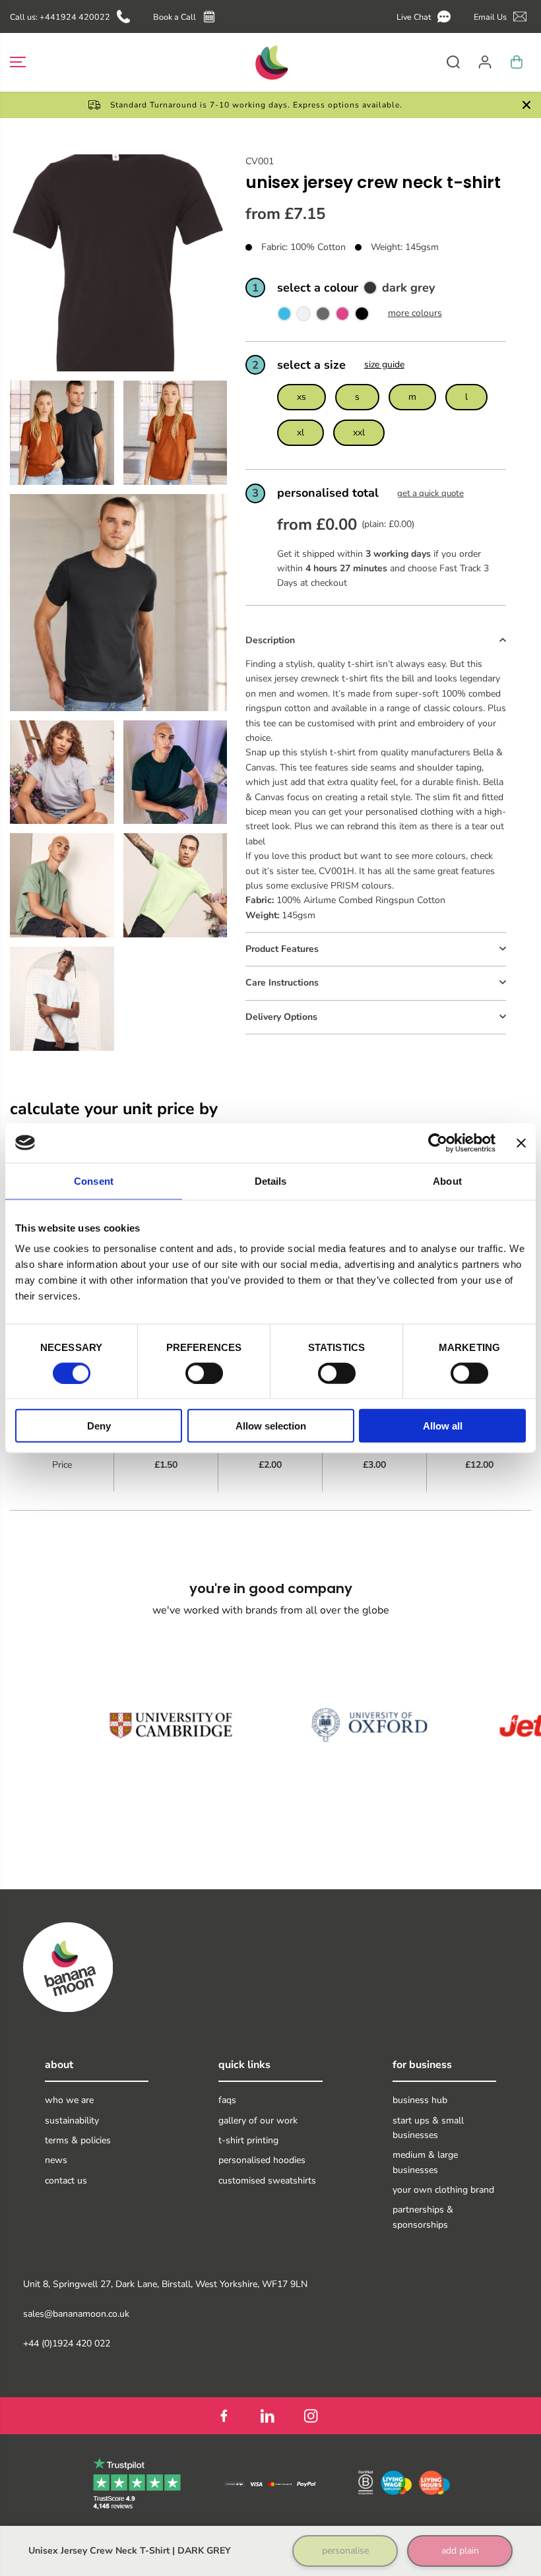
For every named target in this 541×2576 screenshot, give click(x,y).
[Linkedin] (267, 2416)
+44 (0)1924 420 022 (67, 2343)
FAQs (227, 2100)
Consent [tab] (94, 1180)
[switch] (204, 1373)
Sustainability (72, 2120)
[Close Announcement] (526, 105)
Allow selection (271, 1426)
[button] (426, 17)
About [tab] (447, 1180)
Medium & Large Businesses (425, 2162)
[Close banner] (521, 1143)
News (56, 2160)
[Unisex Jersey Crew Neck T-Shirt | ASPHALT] (323, 316)
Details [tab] (271, 1180)
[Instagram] (311, 2416)
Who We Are (69, 2100)
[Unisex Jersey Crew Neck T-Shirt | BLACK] (362, 316)
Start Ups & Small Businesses (428, 2128)
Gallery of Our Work (258, 2120)
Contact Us (66, 2181)
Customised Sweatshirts (267, 2181)
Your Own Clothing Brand (443, 2190)
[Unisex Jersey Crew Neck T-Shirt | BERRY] (342, 316)
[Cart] (517, 62)
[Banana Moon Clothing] (270, 62)
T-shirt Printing (248, 2140)
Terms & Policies (78, 2140)
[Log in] (485, 62)
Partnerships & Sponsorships (423, 2217)
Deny (99, 1426)
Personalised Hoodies (262, 2160)
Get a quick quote (430, 493)
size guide (384, 364)
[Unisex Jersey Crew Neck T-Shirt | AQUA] (284, 316)
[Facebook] (224, 2416)
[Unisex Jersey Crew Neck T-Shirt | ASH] (303, 316)
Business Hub (420, 2100)
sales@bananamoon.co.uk (76, 2314)
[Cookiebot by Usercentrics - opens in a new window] (438, 1143)
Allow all (443, 1426)
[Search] (453, 62)
